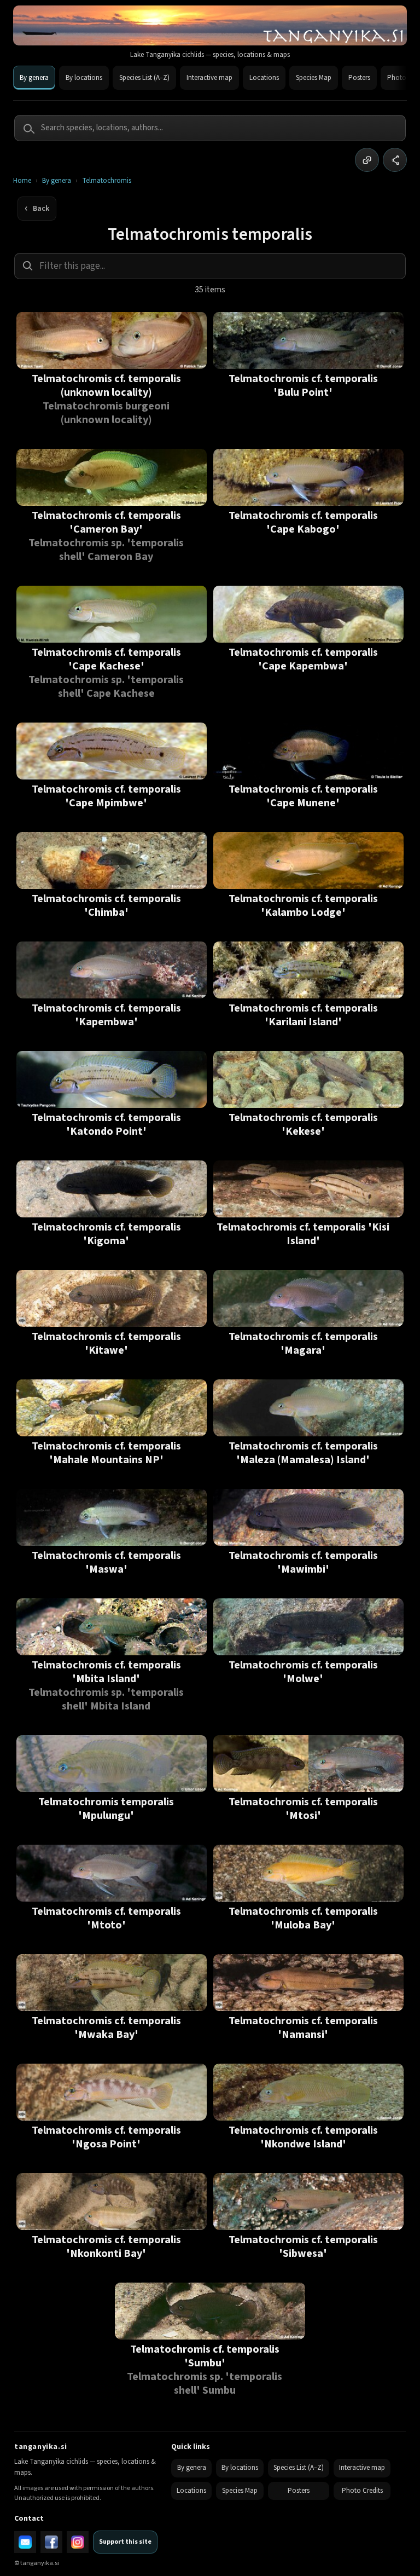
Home (22, 181)
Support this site (125, 2542)
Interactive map (209, 78)
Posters (359, 78)
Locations (264, 78)
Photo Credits (362, 2491)
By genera (34, 78)
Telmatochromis (107, 181)
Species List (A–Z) (144, 78)
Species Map (314, 78)
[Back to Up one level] (37, 209)
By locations (84, 78)
